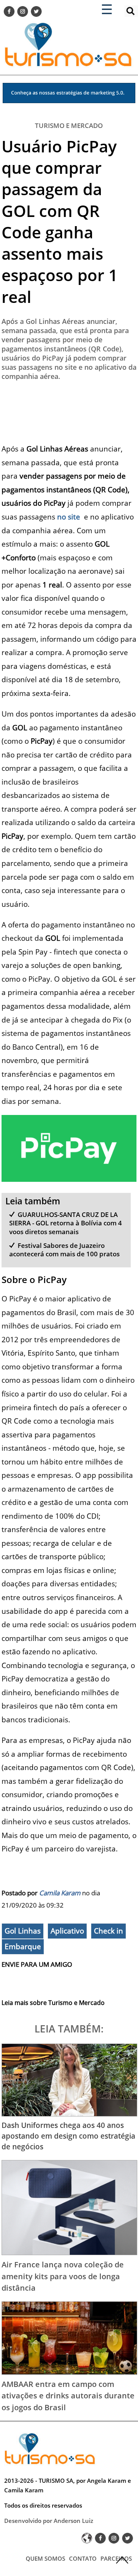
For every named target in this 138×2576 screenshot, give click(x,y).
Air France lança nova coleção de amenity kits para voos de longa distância (63, 2276)
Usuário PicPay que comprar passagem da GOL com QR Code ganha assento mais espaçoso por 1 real (60, 221)
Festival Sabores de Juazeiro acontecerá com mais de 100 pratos (64, 1250)
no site (69, 517)
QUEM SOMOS (45, 2558)
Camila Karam (60, 1893)
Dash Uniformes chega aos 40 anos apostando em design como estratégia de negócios (68, 2136)
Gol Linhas (23, 1931)
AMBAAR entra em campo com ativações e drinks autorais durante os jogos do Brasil (68, 2396)
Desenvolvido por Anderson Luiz (49, 2521)
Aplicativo (67, 1931)
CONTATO (83, 2558)
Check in (108, 1931)
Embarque (23, 1947)
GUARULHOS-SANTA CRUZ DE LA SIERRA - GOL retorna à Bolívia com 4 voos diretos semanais (66, 1223)
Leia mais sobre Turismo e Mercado (53, 2003)
